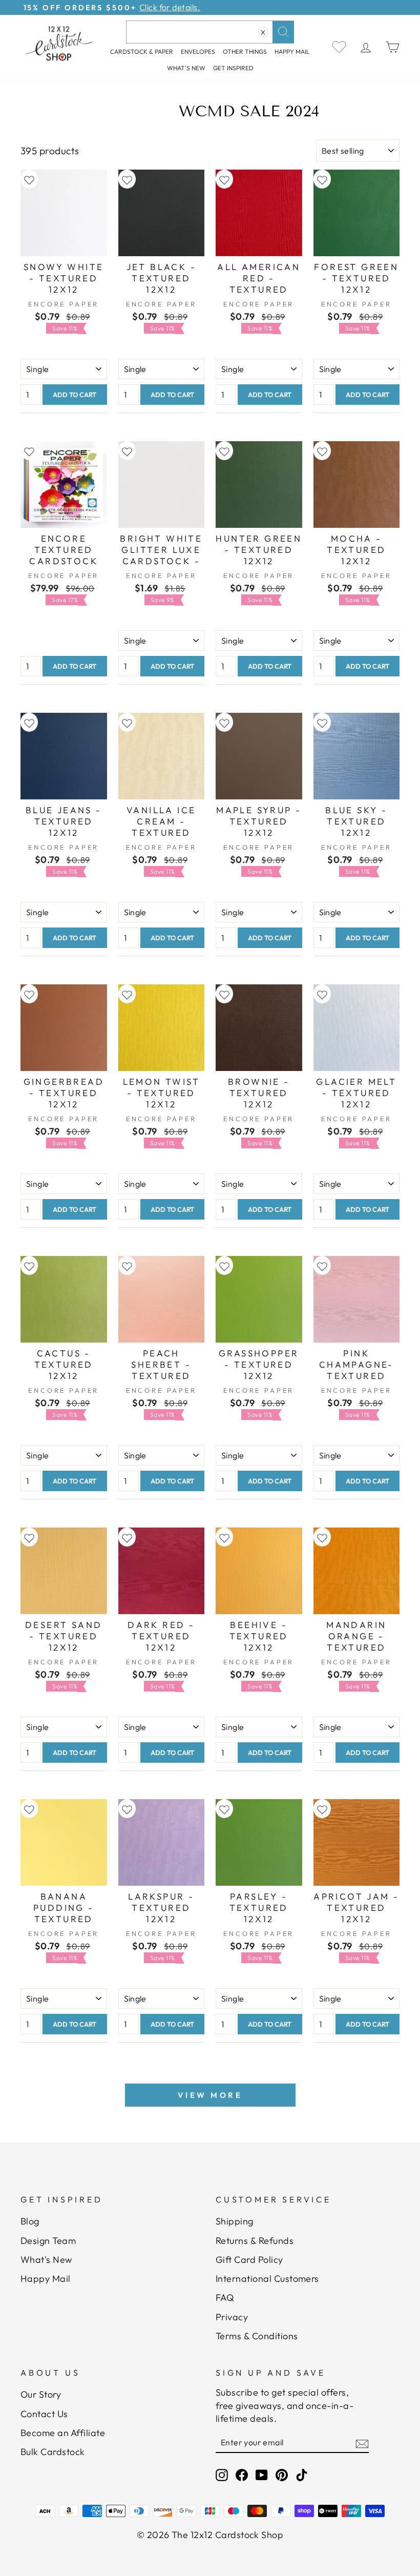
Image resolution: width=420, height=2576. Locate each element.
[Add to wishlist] (29, 179)
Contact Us (44, 2414)
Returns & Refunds (255, 2241)
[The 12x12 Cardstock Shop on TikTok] (302, 2475)
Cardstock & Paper (142, 51)
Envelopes (198, 51)
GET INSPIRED (233, 68)
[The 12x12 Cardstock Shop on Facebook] (242, 2475)
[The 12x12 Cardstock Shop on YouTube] (262, 2475)
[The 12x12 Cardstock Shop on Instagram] (222, 2475)
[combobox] (210, 32)
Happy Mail (46, 2279)
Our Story (41, 2394)
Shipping (235, 2221)
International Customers (267, 2279)
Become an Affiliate (63, 2433)
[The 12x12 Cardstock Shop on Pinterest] (282, 2475)
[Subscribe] (362, 2443)
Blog (30, 2221)
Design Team (48, 2241)
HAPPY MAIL (292, 51)
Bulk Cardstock (53, 2452)
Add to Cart (75, 395)
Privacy (232, 2317)
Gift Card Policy (249, 2260)
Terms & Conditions (257, 2336)
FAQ (225, 2297)
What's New (186, 68)
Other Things (245, 51)
